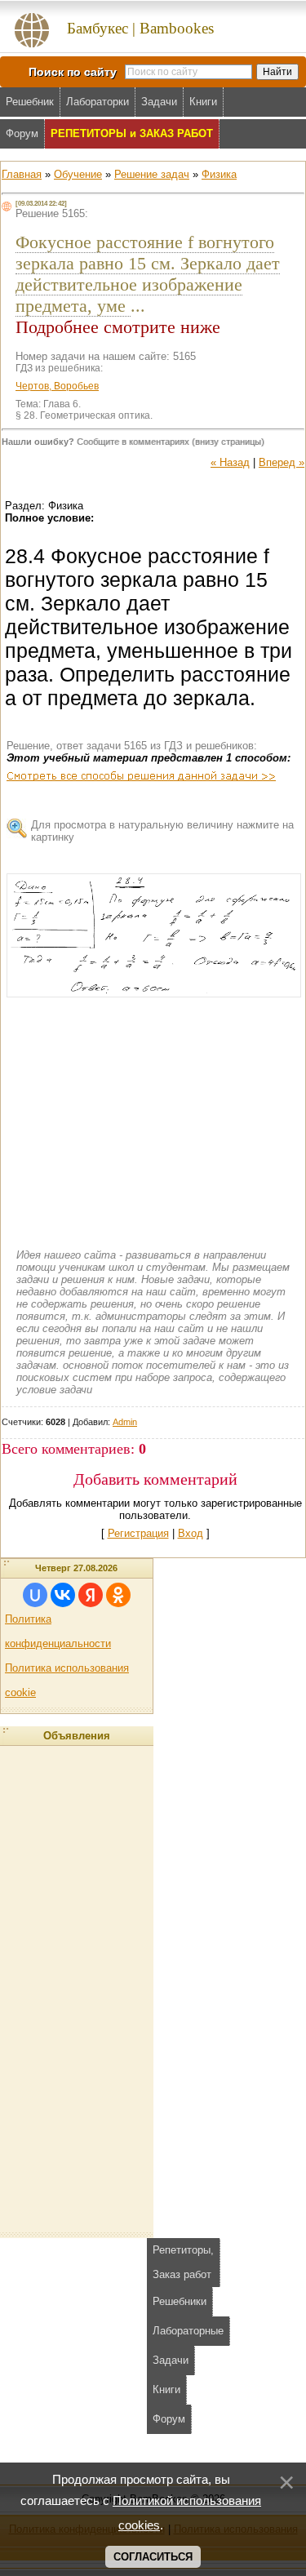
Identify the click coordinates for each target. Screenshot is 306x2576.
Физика (219, 174)
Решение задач (152, 174)
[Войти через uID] (35, 1595)
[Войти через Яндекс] (91, 1595)
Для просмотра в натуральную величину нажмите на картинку (162, 831)
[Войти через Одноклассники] (118, 1595)
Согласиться (153, 2557)
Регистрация (138, 1533)
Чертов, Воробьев (57, 386)
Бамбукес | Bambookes (140, 28)
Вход (191, 1533)
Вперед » (282, 462)
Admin (125, 1422)
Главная (22, 174)
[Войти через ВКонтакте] (63, 1595)
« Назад (230, 462)
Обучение (78, 174)
